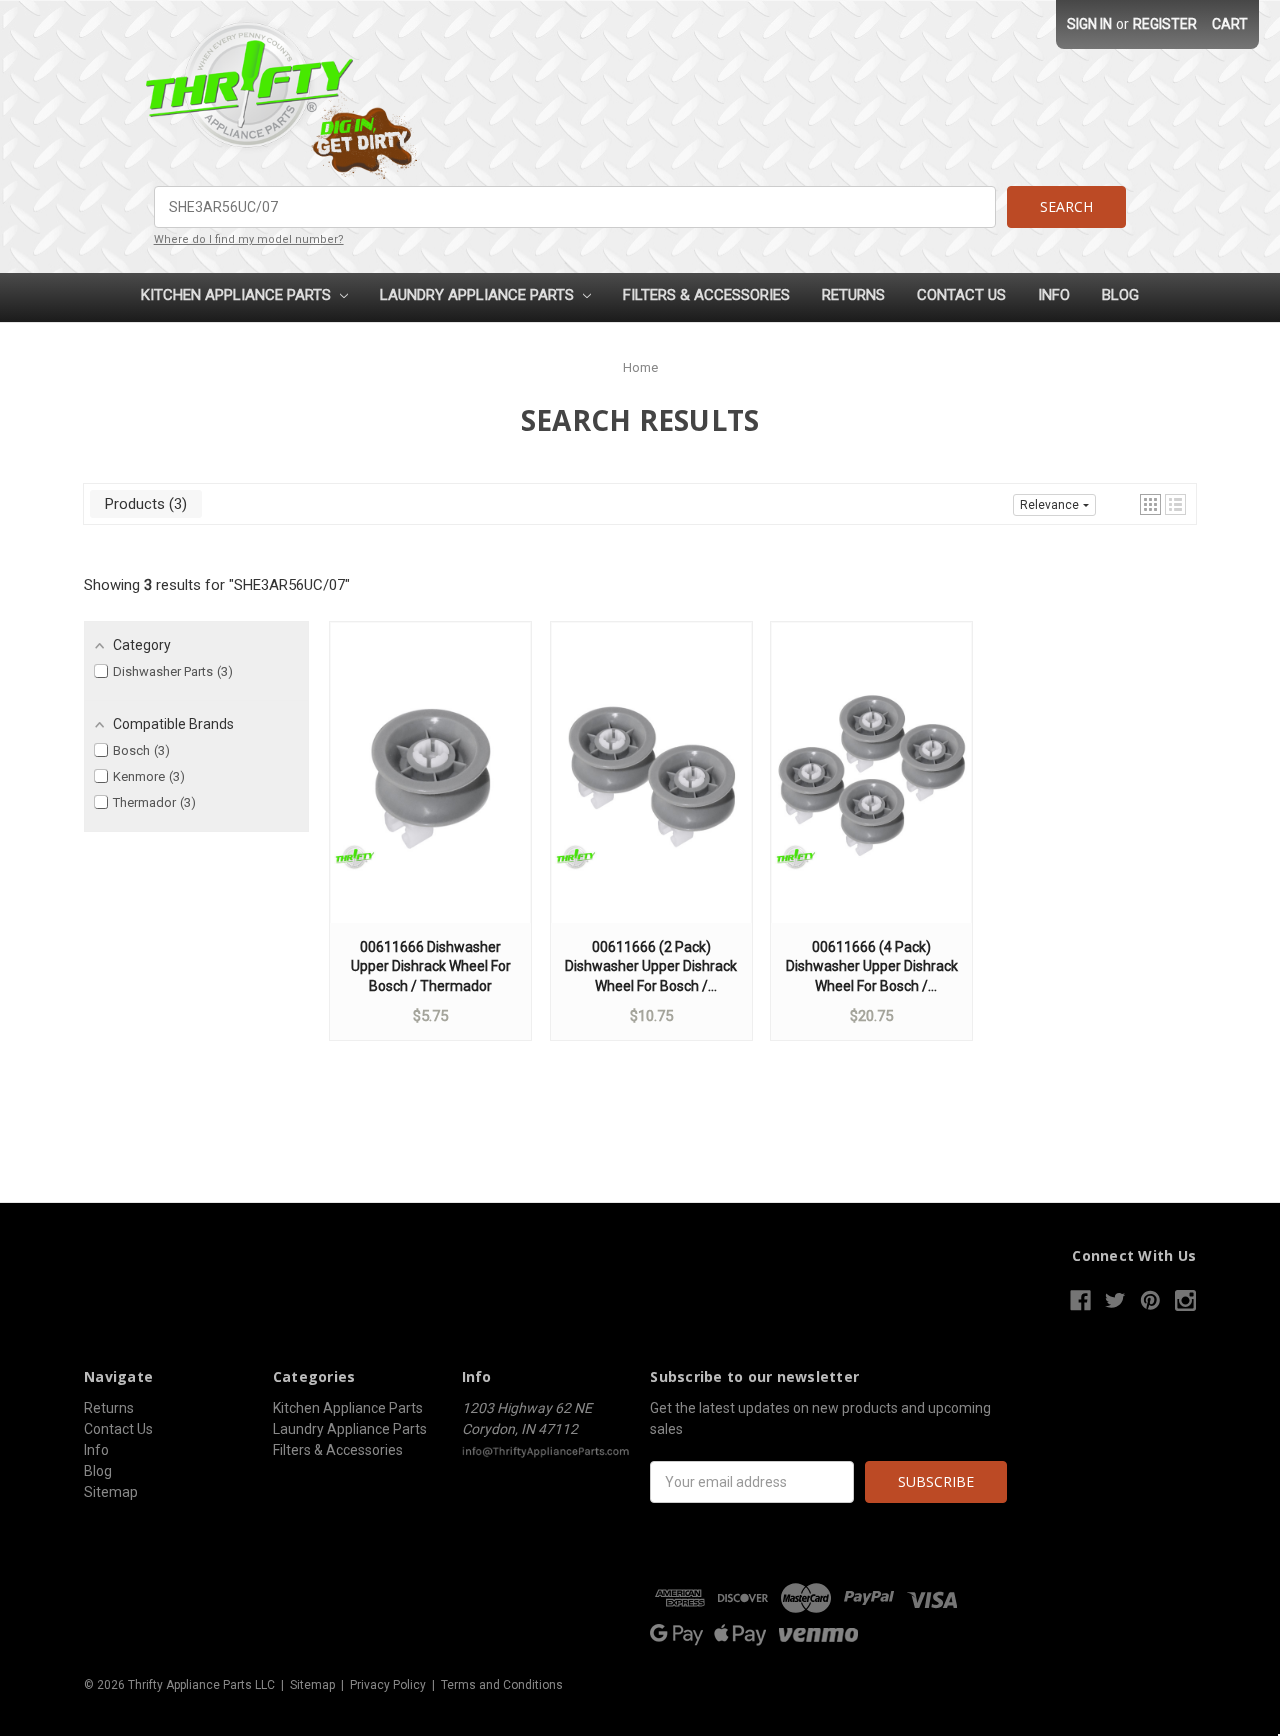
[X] (1115, 1300)
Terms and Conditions (502, 1685)
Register (1165, 24)
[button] (1150, 504)
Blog (1120, 295)
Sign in (1089, 24)
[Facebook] (1080, 1300)
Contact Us (961, 295)
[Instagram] (1185, 1300)
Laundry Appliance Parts (479, 295)
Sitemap (111, 1492)
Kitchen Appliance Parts (238, 295)
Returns (853, 295)
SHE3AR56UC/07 (289, 585)
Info (1054, 295)
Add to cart (431, 792)
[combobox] (575, 207)
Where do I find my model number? (249, 239)
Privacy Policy (388, 1685)
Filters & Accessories (706, 295)
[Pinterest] (1150, 1300)
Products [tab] (143, 504)
